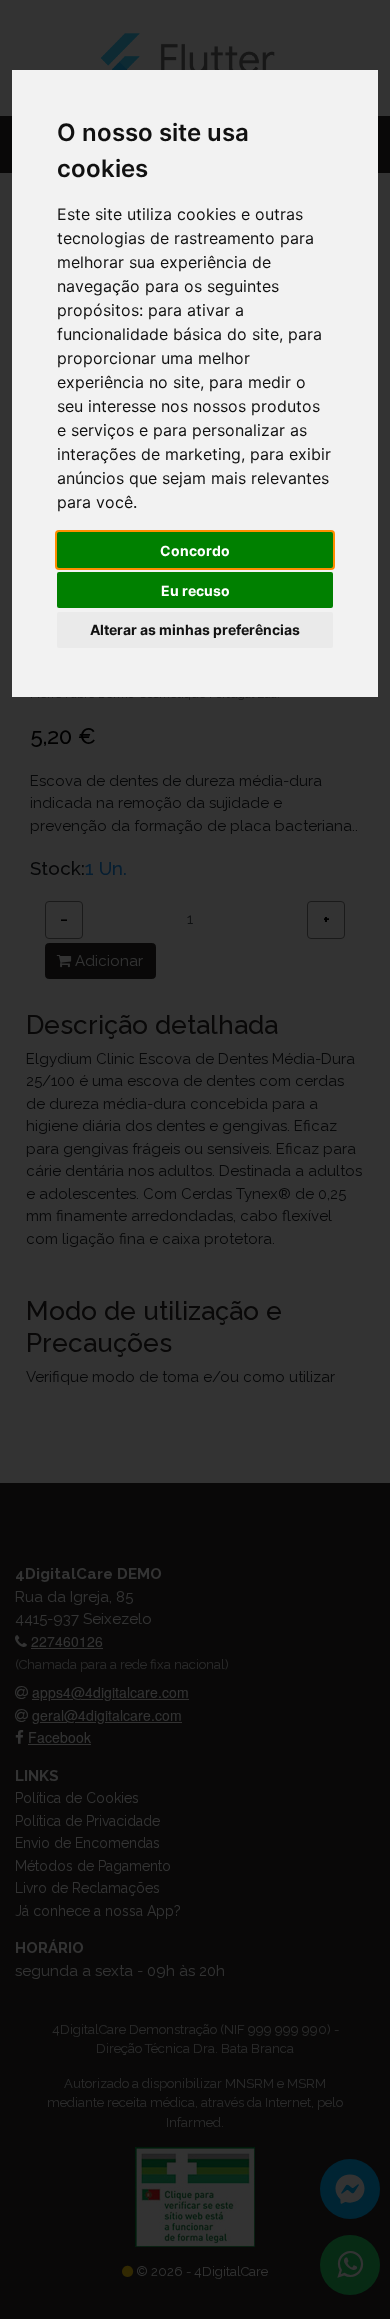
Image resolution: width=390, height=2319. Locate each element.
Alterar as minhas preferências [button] (195, 629)
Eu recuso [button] (195, 590)
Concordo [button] (195, 550)
